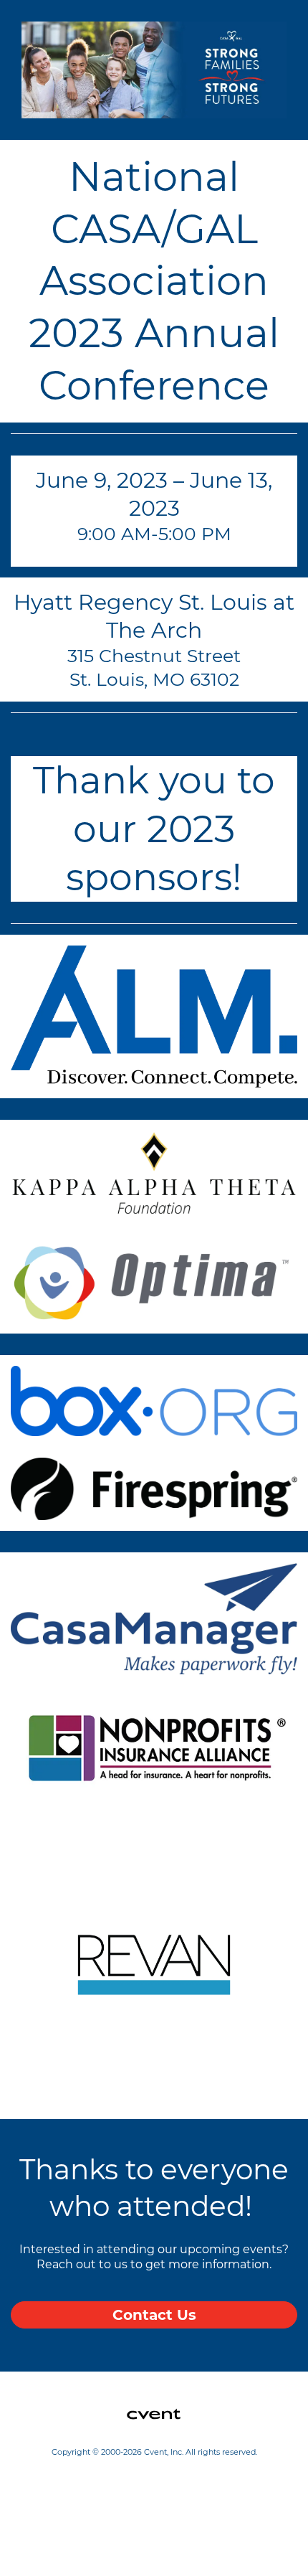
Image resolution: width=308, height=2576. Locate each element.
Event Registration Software (89, 2509)
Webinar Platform (63, 2526)
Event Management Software (91, 2476)
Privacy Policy (53, 2542)
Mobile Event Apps (64, 2493)
